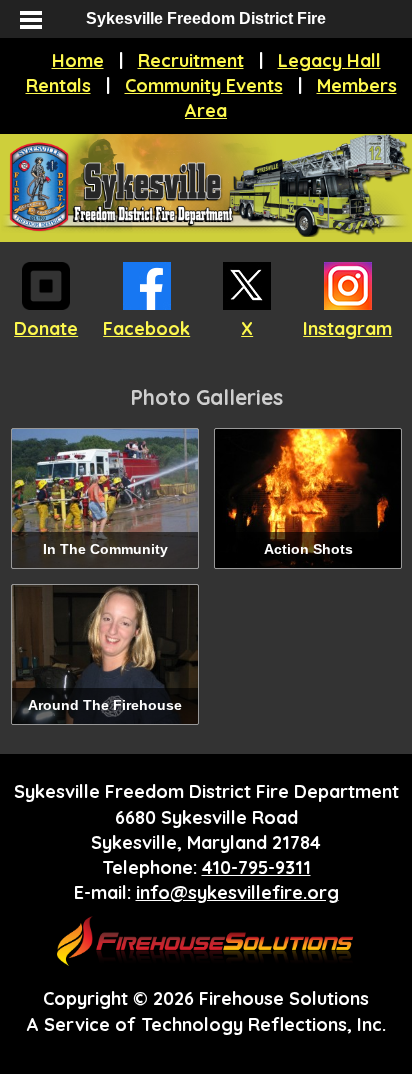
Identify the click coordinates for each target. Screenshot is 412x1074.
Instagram (347, 328)
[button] (30, 20)
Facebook (146, 328)
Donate (46, 328)
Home (78, 60)
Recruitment (191, 60)
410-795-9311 (256, 867)
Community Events (204, 85)
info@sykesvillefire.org (237, 892)
